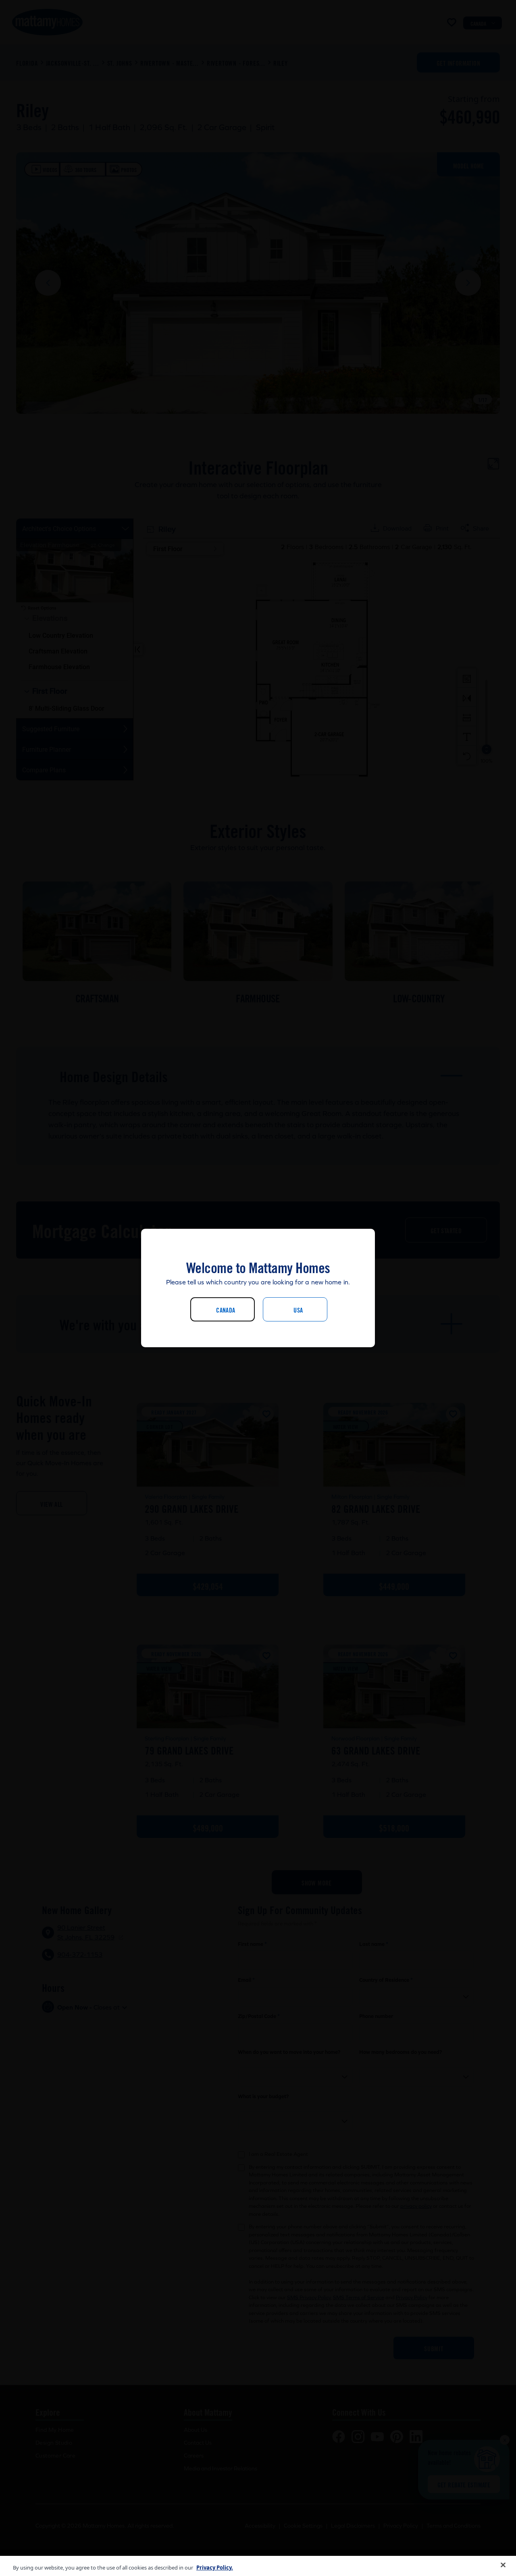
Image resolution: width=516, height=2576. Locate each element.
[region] (258, 2566)
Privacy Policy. (215, 2568)
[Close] (503, 2565)
